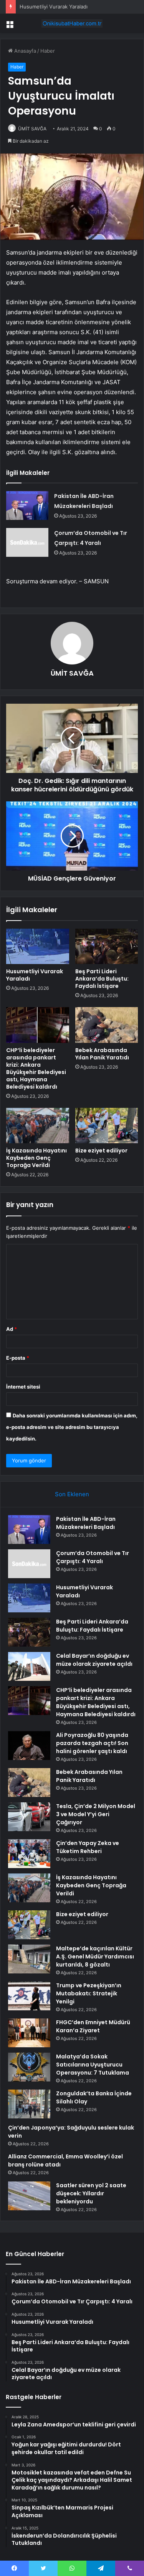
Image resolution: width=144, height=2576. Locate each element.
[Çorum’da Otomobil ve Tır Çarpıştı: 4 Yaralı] (27, 542)
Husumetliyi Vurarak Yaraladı (54, 7)
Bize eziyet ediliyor (101, 1151)
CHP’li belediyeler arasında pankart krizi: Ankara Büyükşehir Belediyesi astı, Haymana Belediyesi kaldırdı (36, 1068)
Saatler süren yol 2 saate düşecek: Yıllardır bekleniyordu (91, 2193)
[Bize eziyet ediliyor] (107, 1126)
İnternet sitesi (23, 1387)
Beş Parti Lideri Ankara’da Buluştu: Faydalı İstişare (102, 979)
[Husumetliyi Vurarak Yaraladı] (38, 946)
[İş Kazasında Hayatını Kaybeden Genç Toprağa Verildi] (38, 1126)
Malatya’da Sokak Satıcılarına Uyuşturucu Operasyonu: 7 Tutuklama (93, 2065)
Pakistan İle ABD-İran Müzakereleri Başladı (86, 1523)
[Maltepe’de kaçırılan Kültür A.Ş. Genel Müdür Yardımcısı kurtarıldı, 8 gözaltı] (29, 1959)
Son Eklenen (72, 1494)
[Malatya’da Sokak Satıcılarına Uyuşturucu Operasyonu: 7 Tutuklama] (29, 2067)
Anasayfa (24, 51)
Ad (12, 1329)
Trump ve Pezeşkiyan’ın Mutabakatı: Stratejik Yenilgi (89, 1993)
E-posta (18, 1358)
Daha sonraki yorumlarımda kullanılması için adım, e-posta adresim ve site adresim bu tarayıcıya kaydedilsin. (72, 1427)
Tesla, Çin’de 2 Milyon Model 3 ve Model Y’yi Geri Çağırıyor (96, 1814)
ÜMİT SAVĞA (32, 129)
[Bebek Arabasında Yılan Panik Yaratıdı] (107, 1025)
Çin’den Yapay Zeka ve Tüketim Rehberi (88, 1847)
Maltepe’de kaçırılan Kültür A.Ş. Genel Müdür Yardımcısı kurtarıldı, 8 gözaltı (95, 1957)
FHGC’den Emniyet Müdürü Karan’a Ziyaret (93, 2026)
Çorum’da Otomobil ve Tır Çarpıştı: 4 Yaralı (93, 1557)
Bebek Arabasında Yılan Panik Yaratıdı (102, 1054)
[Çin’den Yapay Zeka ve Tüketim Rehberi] (29, 1854)
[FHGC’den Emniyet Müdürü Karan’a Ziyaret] (29, 2033)
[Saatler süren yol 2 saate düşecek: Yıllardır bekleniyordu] (29, 2196)
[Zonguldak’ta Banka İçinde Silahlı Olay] (29, 2104)
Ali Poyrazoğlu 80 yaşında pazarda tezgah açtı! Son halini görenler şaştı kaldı (92, 1743)
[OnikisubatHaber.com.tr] (72, 23)
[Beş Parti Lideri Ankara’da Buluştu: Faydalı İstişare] (107, 946)
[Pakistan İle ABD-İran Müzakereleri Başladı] (27, 505)
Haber (48, 51)
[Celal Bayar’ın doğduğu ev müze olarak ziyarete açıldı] (29, 1666)
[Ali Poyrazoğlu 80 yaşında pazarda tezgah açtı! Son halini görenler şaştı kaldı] (29, 1746)
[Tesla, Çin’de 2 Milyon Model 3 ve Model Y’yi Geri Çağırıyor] (29, 1817)
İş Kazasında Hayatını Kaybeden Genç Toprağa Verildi (36, 1158)
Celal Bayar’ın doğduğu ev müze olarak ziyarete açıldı (94, 1660)
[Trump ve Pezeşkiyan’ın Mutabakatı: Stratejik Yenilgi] (29, 1996)
